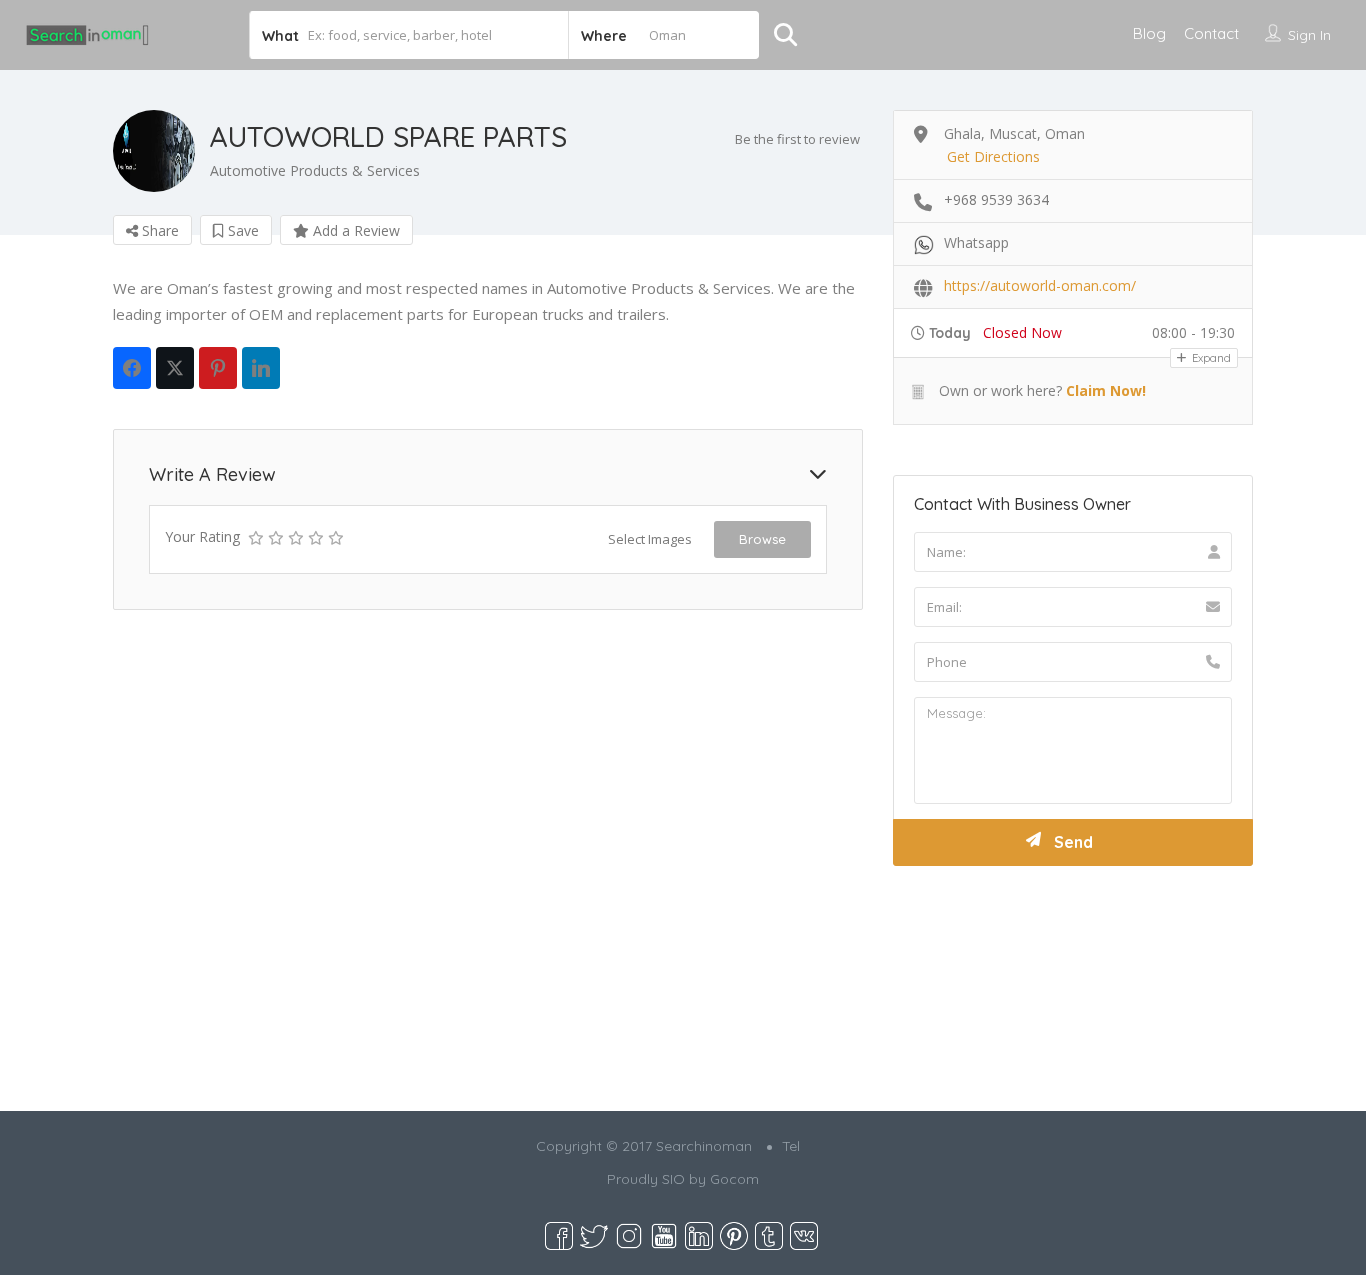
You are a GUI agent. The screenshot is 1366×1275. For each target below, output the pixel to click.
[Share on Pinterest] (218, 368)
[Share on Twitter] (175, 368)
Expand (1210, 358)
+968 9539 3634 (996, 199)
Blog (1149, 33)
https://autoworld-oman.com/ (1040, 285)
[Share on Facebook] (132, 368)
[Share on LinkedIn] (261, 368)
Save (241, 230)
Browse (762, 539)
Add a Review (354, 230)
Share (158, 230)
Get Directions (993, 156)
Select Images (650, 539)
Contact (1211, 33)
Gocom (734, 1179)
